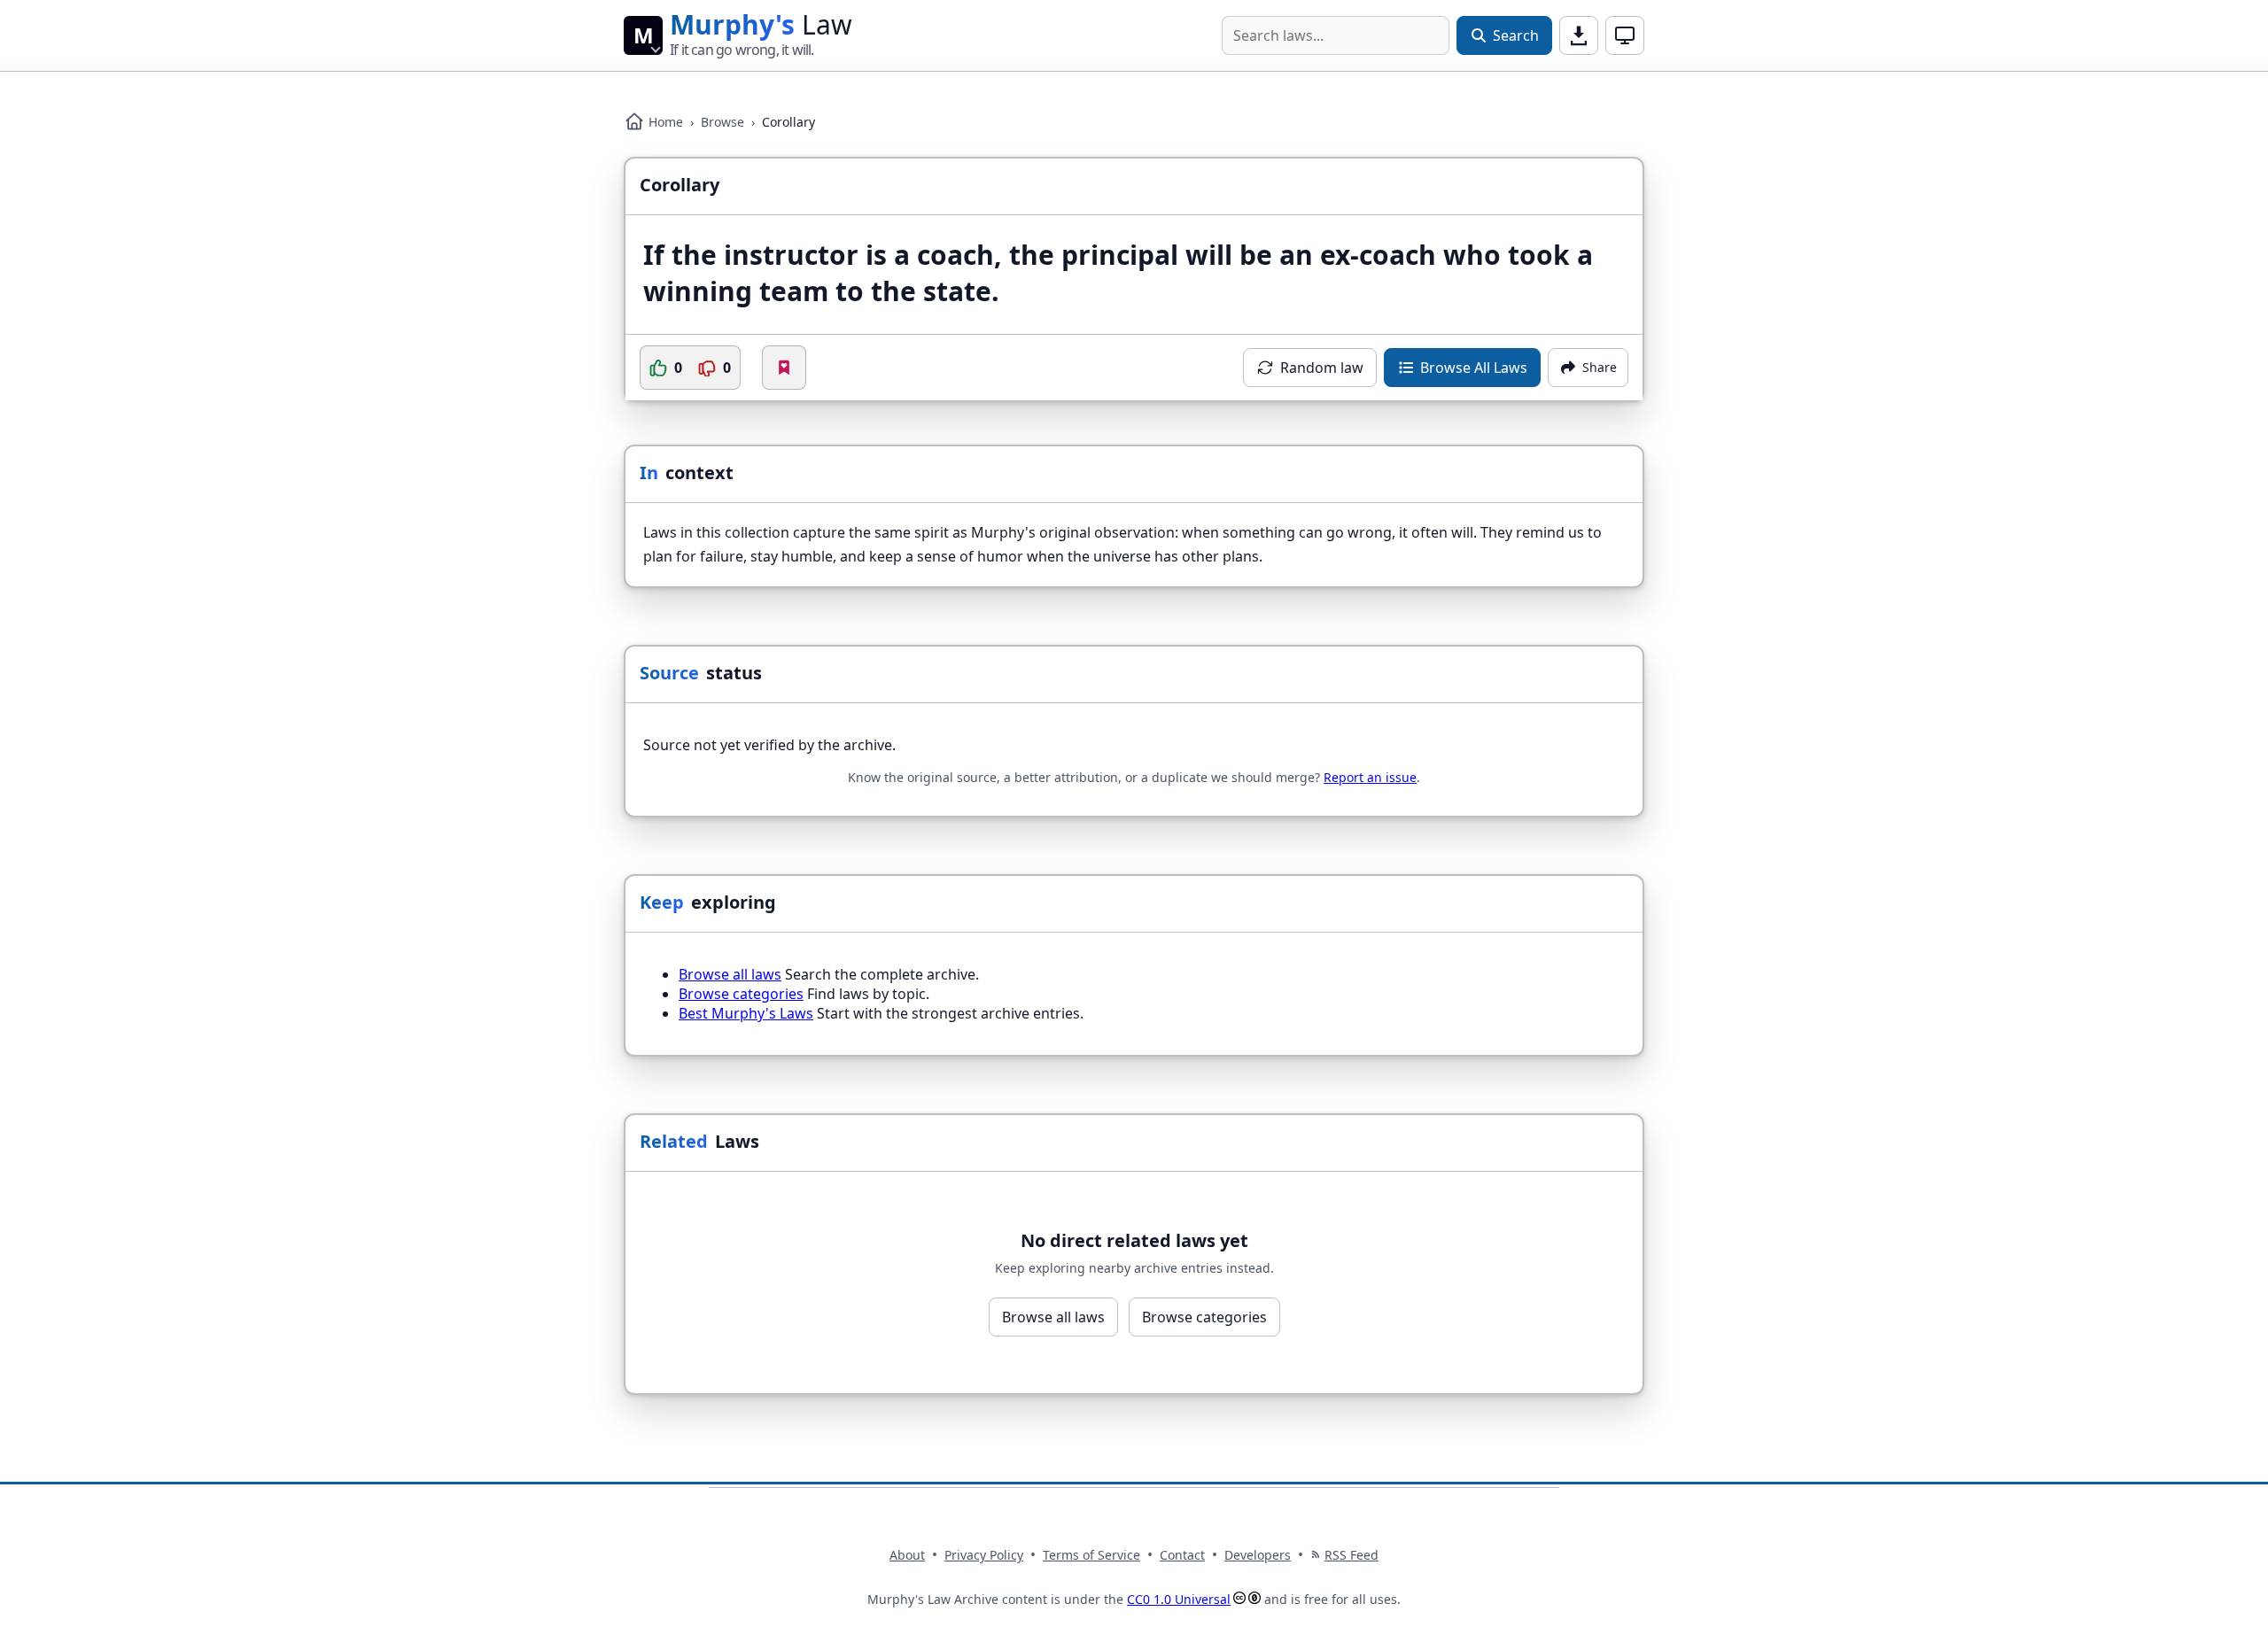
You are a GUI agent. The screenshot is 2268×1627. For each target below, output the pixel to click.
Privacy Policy (984, 1555)
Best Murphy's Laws (746, 1013)
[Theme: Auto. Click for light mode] (1625, 35)
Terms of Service (1091, 1555)
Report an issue (1370, 777)
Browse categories (741, 994)
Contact (1182, 1555)
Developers (1258, 1555)
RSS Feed (1351, 1555)
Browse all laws (730, 974)
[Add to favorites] (784, 368)
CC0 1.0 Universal (1179, 1599)
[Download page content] (1579, 35)
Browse (722, 122)
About (907, 1555)
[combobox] (1336, 35)
